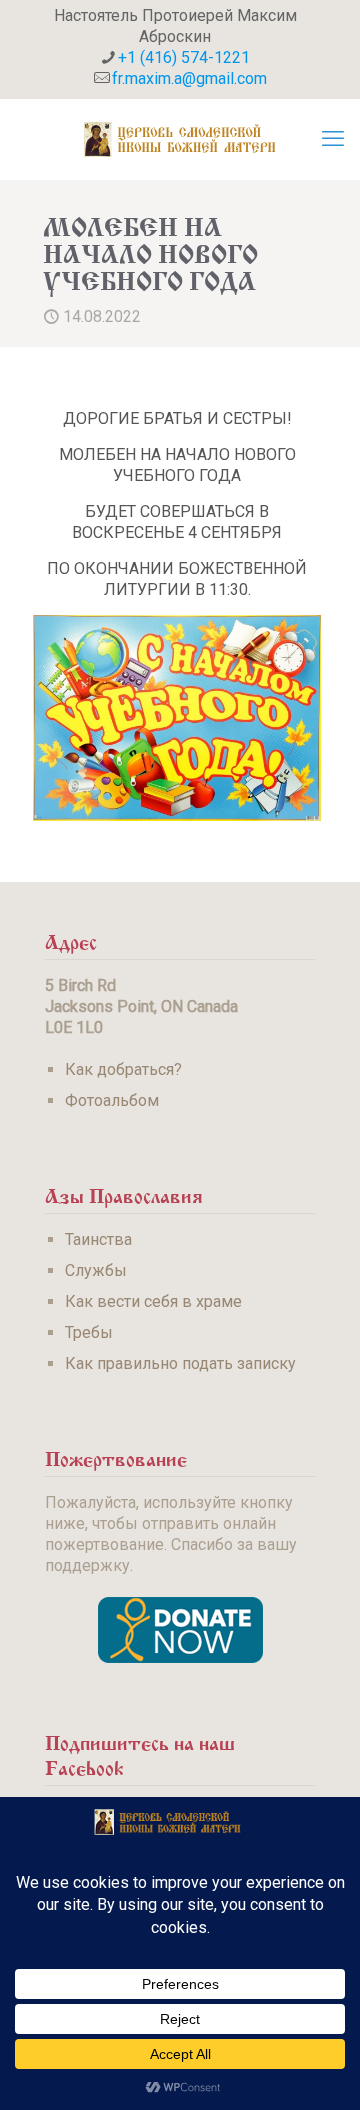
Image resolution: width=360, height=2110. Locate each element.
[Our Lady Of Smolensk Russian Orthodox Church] (180, 139)
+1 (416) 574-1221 (184, 57)
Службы (96, 1270)
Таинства (98, 1239)
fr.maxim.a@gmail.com (189, 78)
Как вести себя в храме (153, 1301)
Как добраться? (123, 1069)
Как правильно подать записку (180, 1363)
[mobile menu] (333, 139)
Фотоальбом (112, 1100)
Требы (89, 1332)
